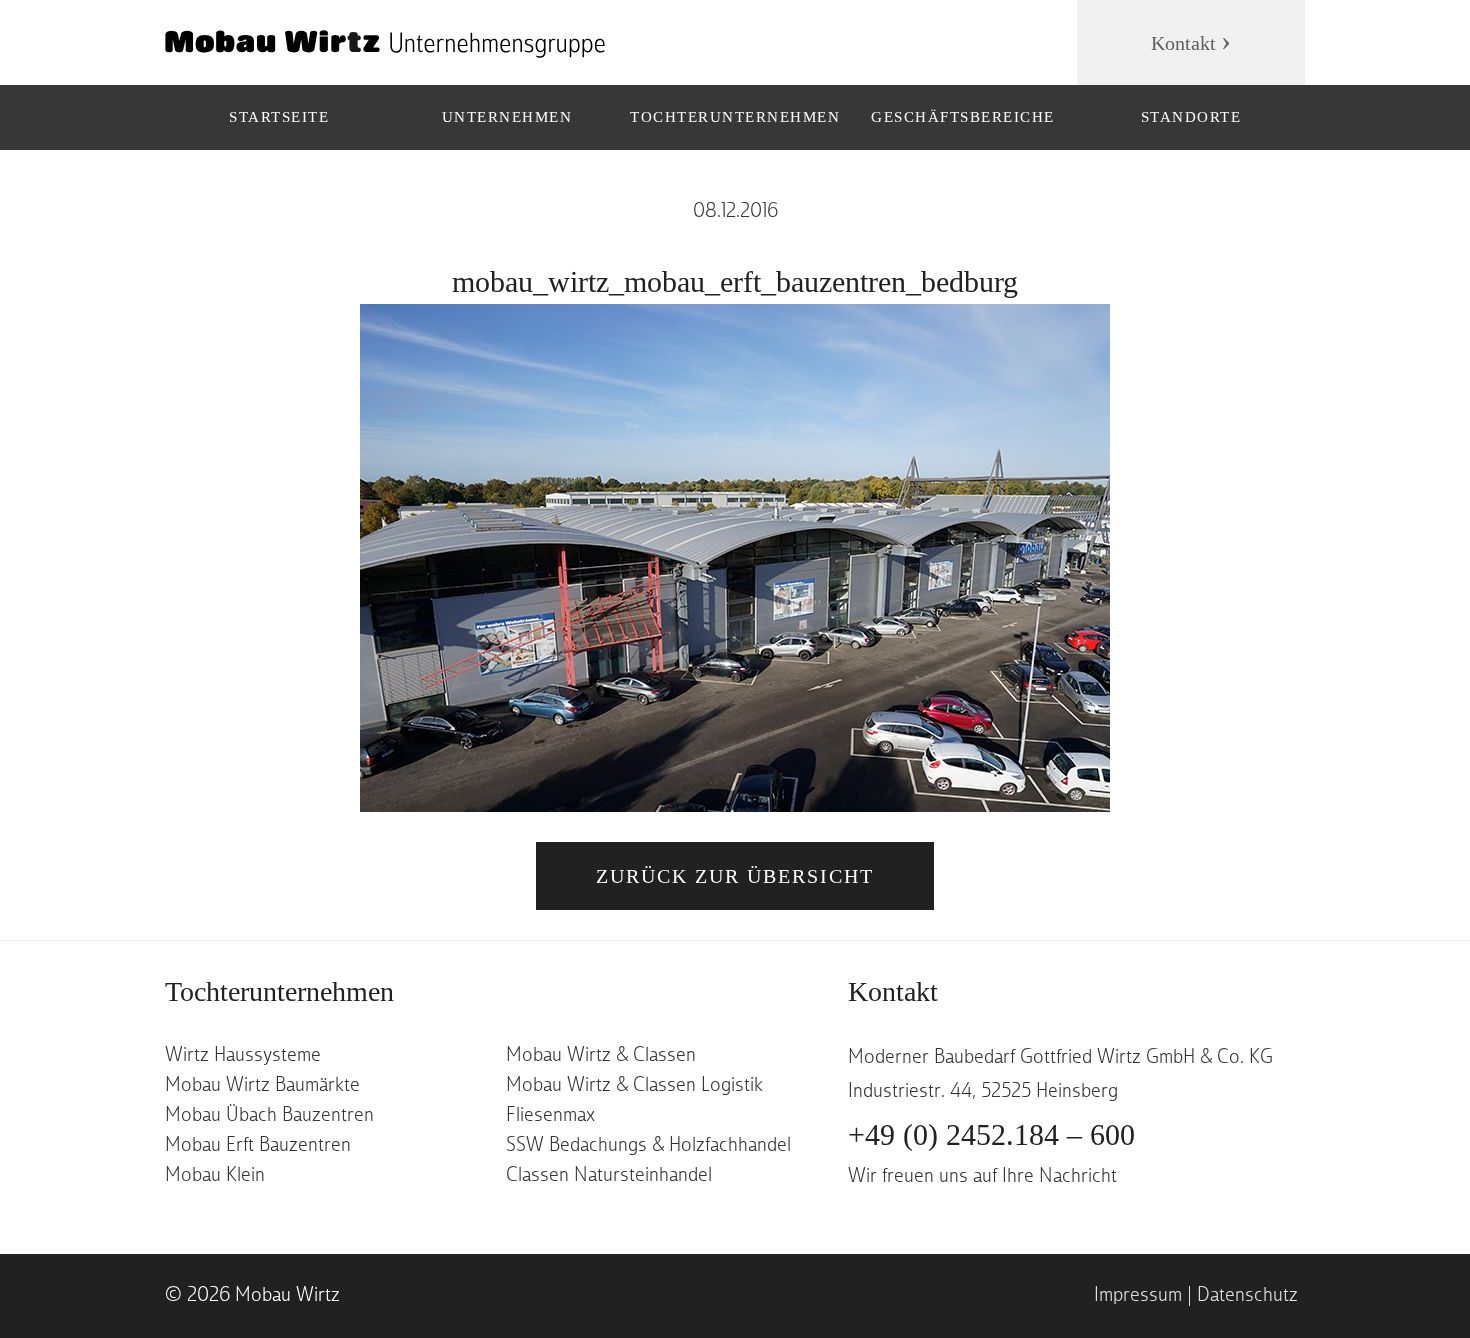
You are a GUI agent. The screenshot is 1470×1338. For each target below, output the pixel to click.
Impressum (1138, 1296)
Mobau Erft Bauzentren (258, 1146)
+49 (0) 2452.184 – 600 (991, 1134)
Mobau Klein (215, 1176)
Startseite (279, 117)
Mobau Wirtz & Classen (601, 1056)
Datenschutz (1247, 1296)
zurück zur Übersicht (735, 876)
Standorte (1191, 117)
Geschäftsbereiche (963, 117)
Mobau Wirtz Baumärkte (262, 1086)
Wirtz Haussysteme (243, 1056)
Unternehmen (507, 117)
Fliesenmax (550, 1116)
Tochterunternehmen (735, 117)
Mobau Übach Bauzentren (269, 1116)
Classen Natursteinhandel (609, 1176)
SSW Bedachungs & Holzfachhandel (648, 1146)
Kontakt (1183, 43)
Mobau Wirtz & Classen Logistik (634, 1086)
